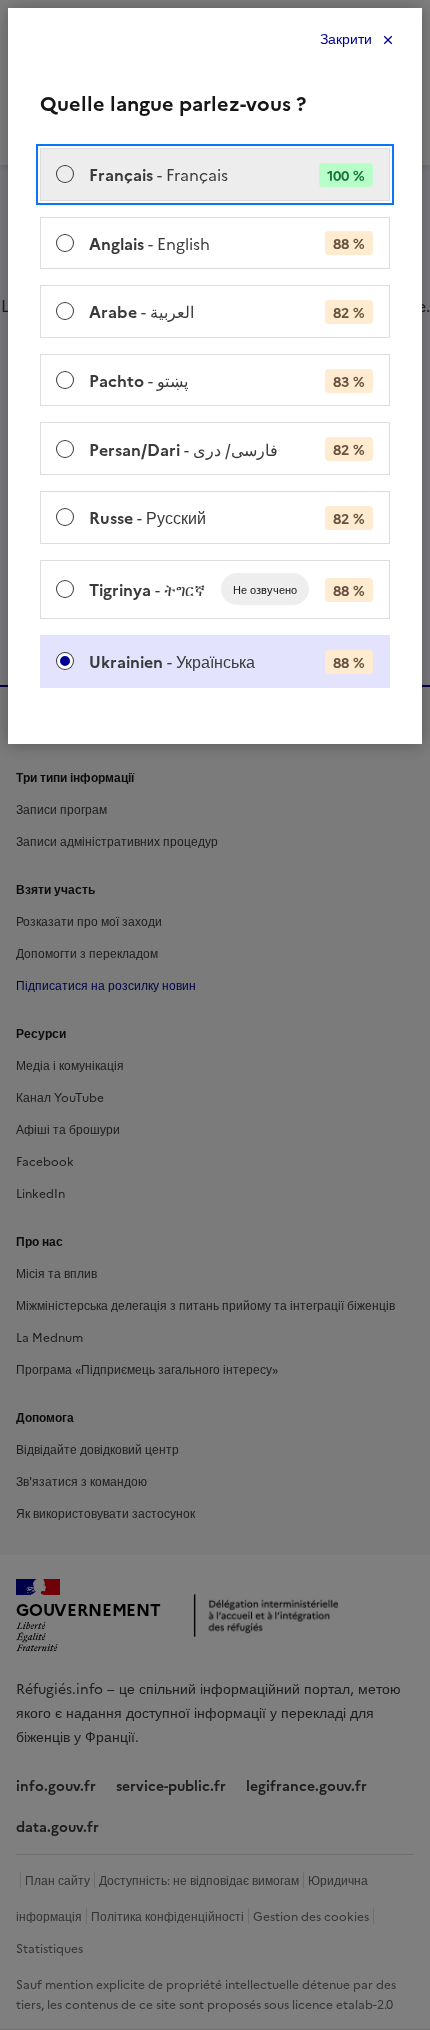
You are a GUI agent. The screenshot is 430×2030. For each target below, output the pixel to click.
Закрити (346, 39)
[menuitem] (215, 174)
